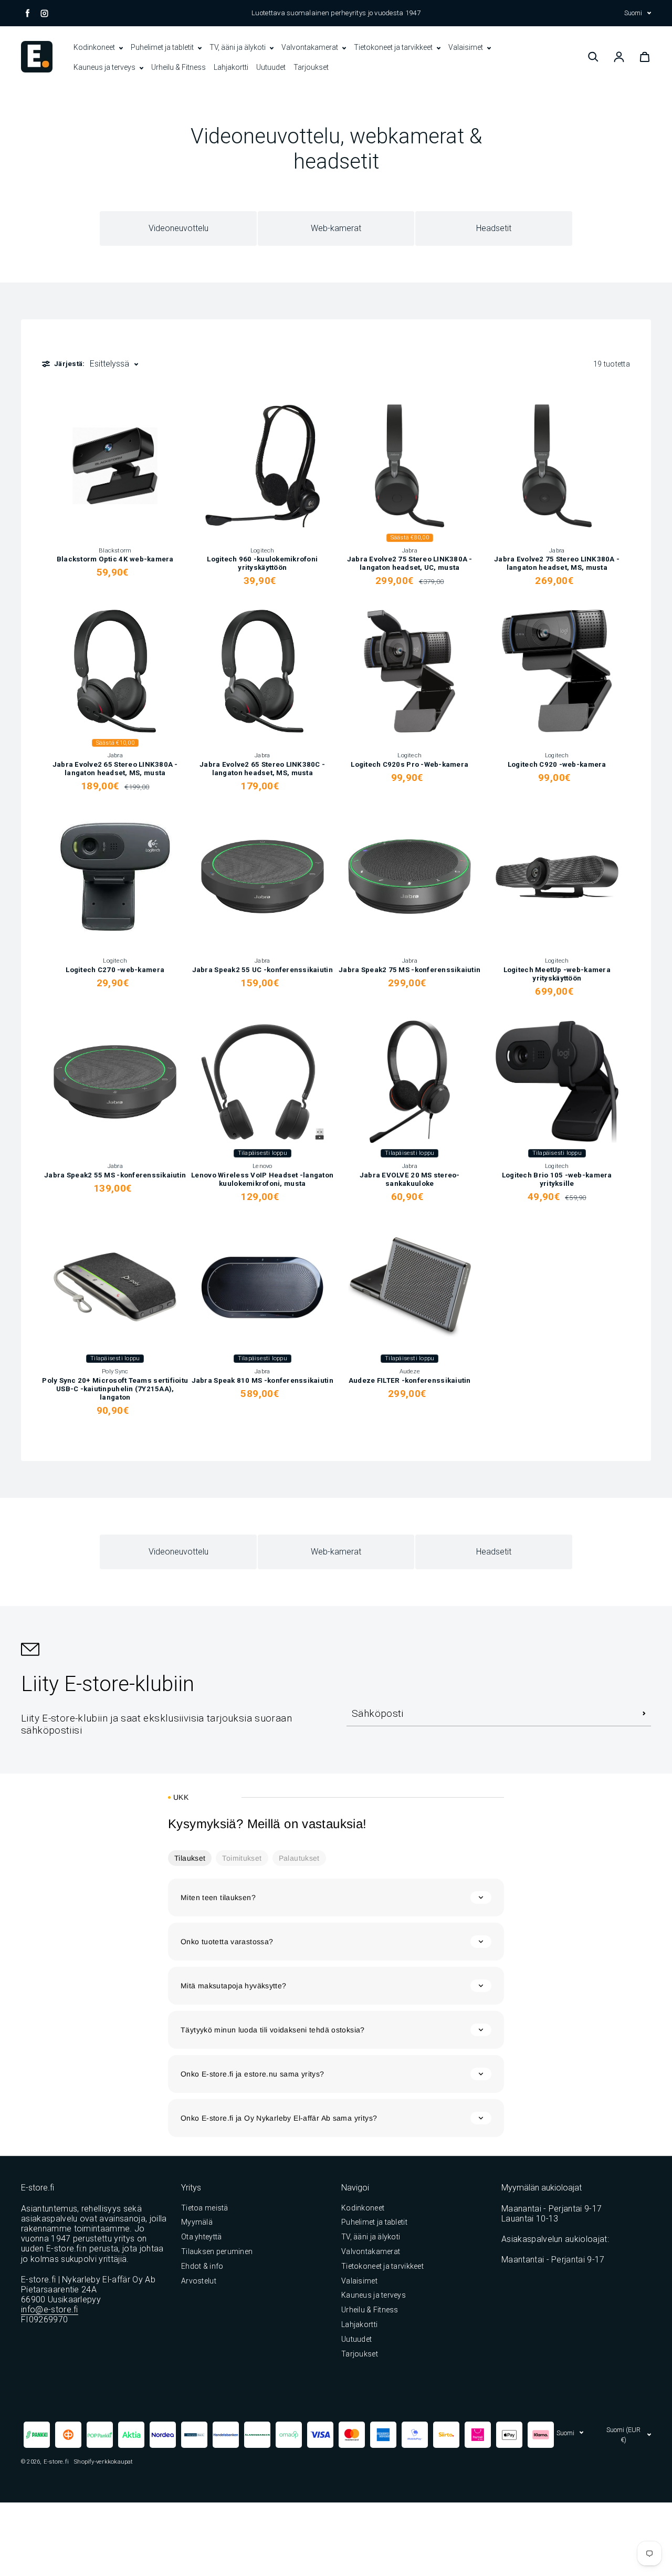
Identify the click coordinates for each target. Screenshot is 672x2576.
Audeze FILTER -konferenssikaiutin (410, 1380)
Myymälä (197, 2222)
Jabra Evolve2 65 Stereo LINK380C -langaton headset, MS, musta (262, 769)
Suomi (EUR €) (623, 2435)
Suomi (633, 13)
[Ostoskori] (645, 57)
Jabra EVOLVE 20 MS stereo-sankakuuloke (410, 1179)
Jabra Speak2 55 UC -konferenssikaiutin (262, 970)
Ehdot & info (202, 2266)
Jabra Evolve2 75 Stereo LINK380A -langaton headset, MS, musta (557, 563)
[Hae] (593, 57)
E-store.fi (56, 2462)
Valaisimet (466, 47)
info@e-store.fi (50, 2309)
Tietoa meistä (205, 2208)
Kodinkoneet (95, 47)
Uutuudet (271, 67)
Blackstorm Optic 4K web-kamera (115, 559)
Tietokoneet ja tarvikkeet (394, 47)
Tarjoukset (311, 67)
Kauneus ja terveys (105, 67)
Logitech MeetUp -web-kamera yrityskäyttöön (557, 974)
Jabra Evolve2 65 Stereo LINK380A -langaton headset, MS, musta (115, 769)
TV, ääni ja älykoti (238, 47)
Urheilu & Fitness (178, 67)
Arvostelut (199, 2281)
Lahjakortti (231, 67)
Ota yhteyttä (201, 2237)
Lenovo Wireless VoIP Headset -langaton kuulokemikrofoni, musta (262, 1179)
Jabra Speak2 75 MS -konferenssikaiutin (409, 970)
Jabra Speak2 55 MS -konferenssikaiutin (115, 1175)
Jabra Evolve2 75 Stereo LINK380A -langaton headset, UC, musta (410, 563)
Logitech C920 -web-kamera (557, 764)
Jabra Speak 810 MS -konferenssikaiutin (262, 1380)
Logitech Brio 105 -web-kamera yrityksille (557, 1179)
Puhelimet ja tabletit (163, 47)
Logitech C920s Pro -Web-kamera (409, 764)
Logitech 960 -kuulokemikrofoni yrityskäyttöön (262, 563)
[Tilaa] (644, 1713)
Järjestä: (69, 364)
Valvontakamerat (311, 47)
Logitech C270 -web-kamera (115, 970)
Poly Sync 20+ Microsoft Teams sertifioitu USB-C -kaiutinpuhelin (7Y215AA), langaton (115, 1389)
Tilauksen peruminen (217, 2251)
